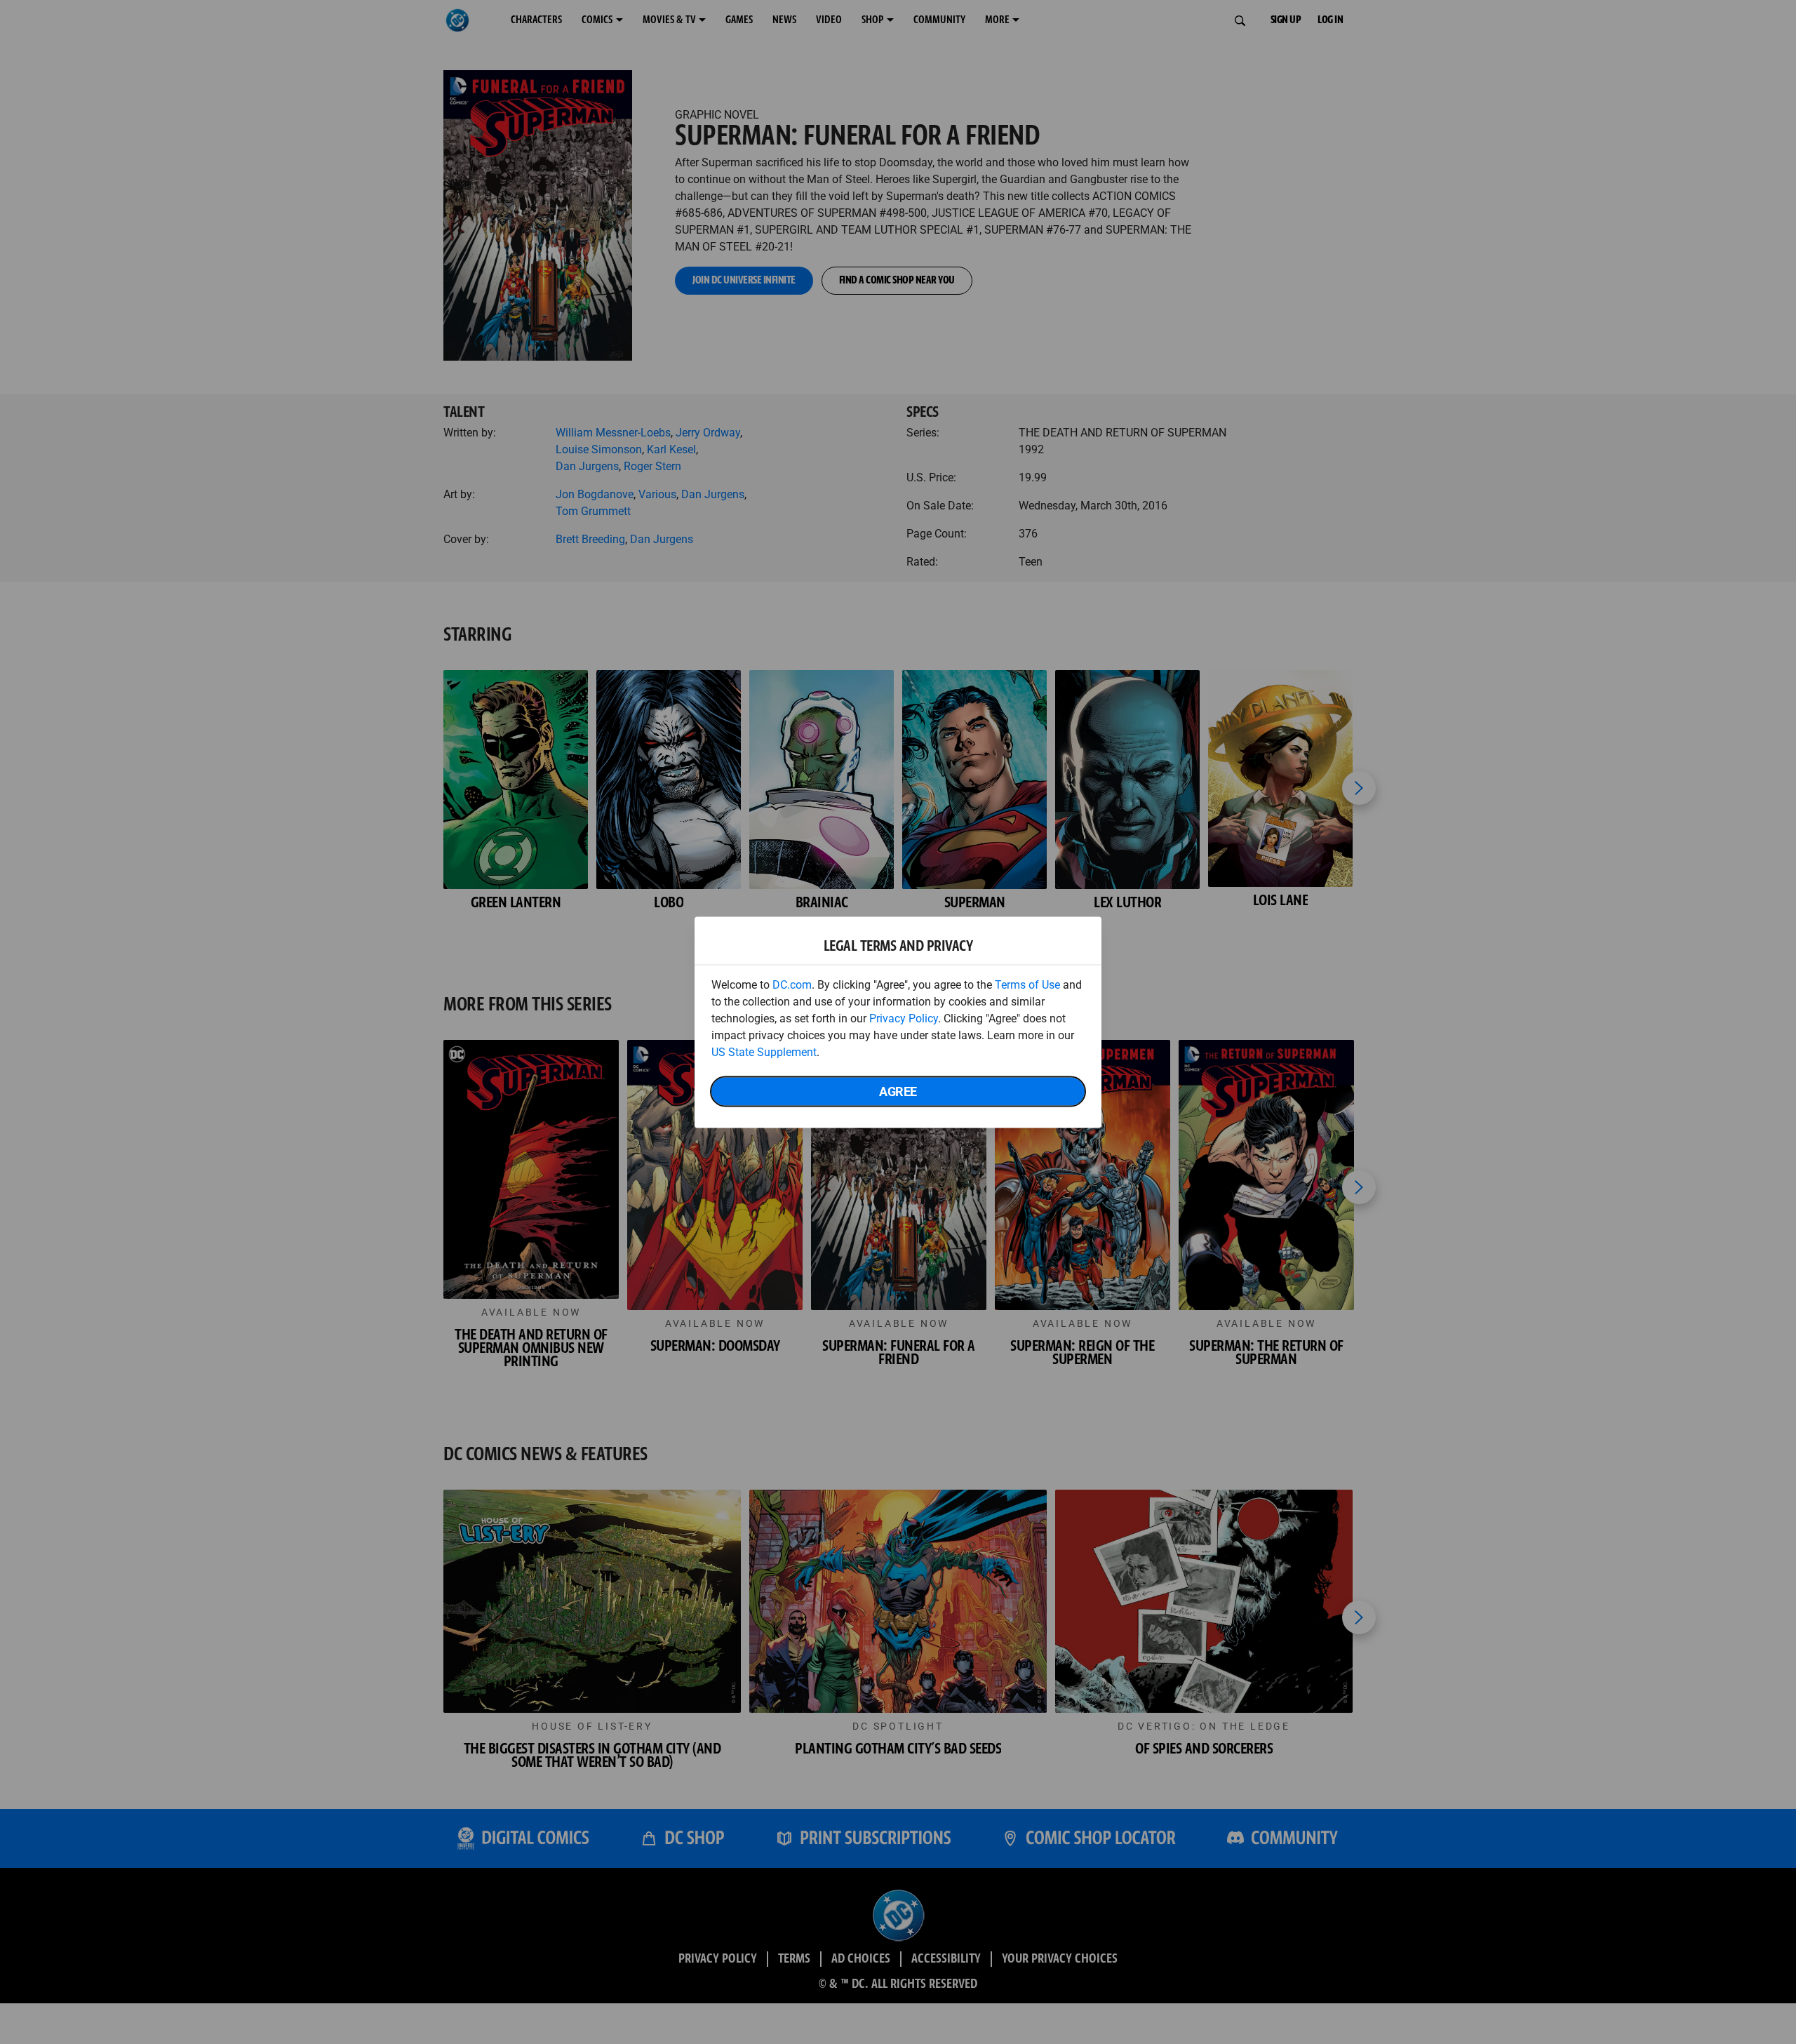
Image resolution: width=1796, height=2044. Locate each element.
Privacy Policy (904, 1018)
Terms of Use (1027, 984)
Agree (898, 1091)
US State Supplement (764, 1051)
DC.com (792, 984)
